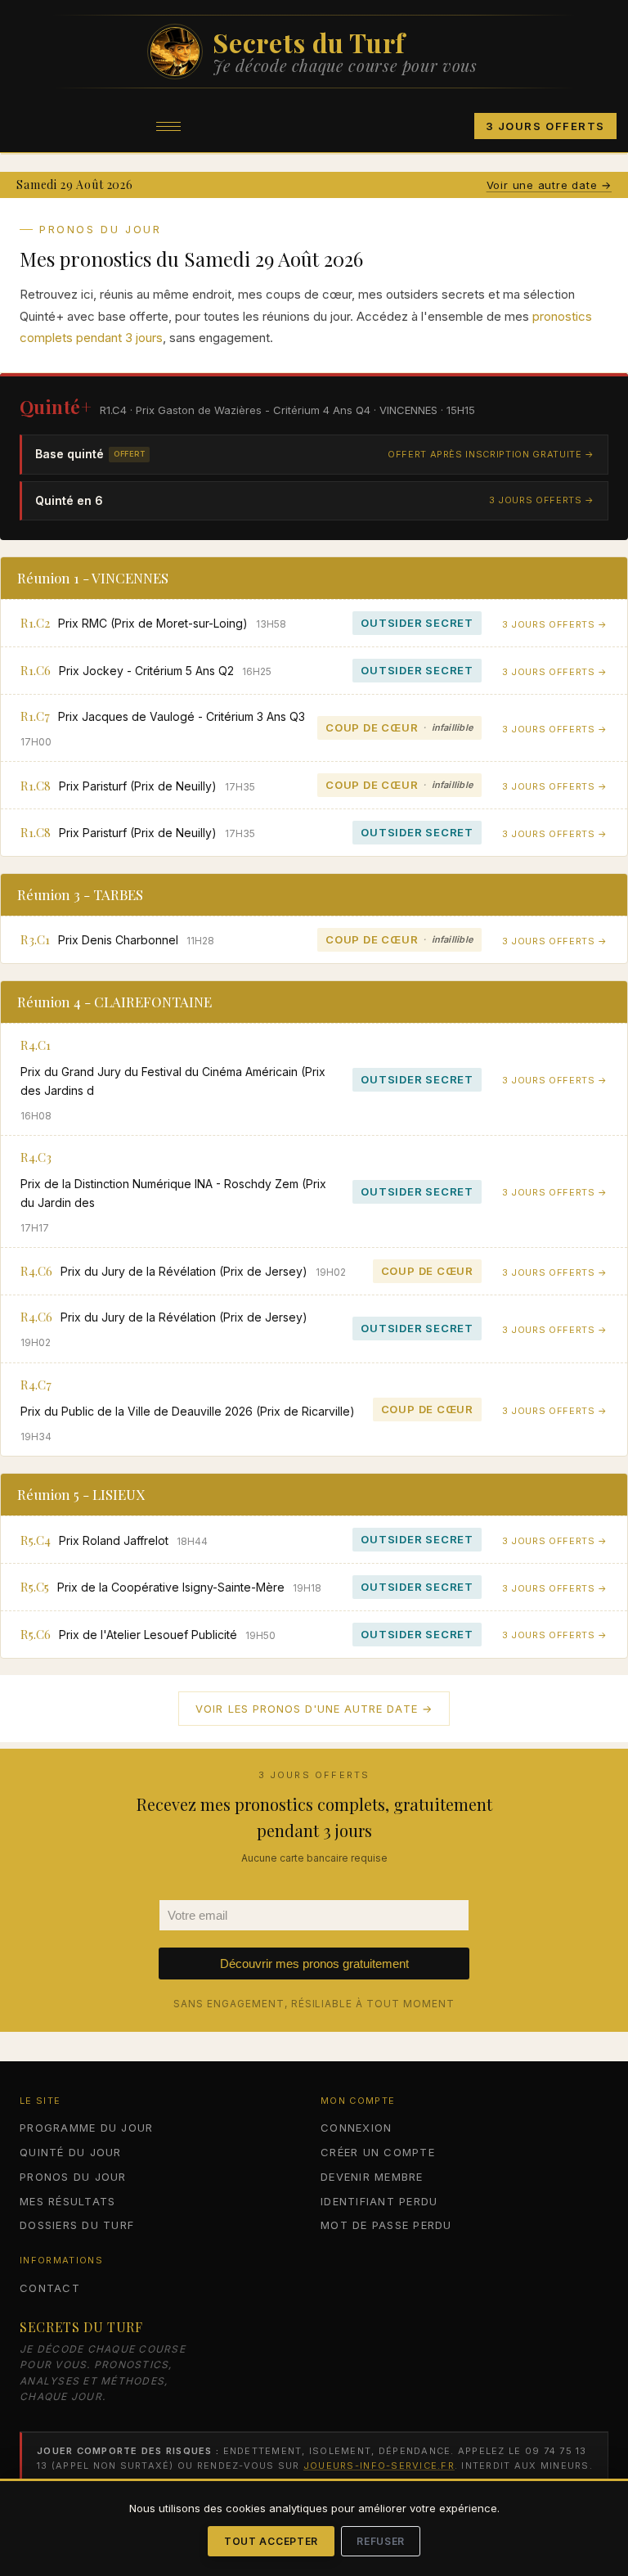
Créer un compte (378, 2152)
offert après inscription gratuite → (491, 454)
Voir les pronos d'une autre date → (314, 1709)
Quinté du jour (71, 2152)
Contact (50, 2288)
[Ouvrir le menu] (168, 126)
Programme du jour (86, 2128)
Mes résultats (67, 2201)
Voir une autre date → (549, 185)
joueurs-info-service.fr (379, 2466)
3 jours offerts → (542, 500)
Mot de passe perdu (386, 2225)
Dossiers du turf (77, 2225)
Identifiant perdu (379, 2201)
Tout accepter (271, 2541)
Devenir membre (372, 2177)
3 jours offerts (545, 126)
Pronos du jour (73, 2177)
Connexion (356, 2128)
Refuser (381, 2541)
